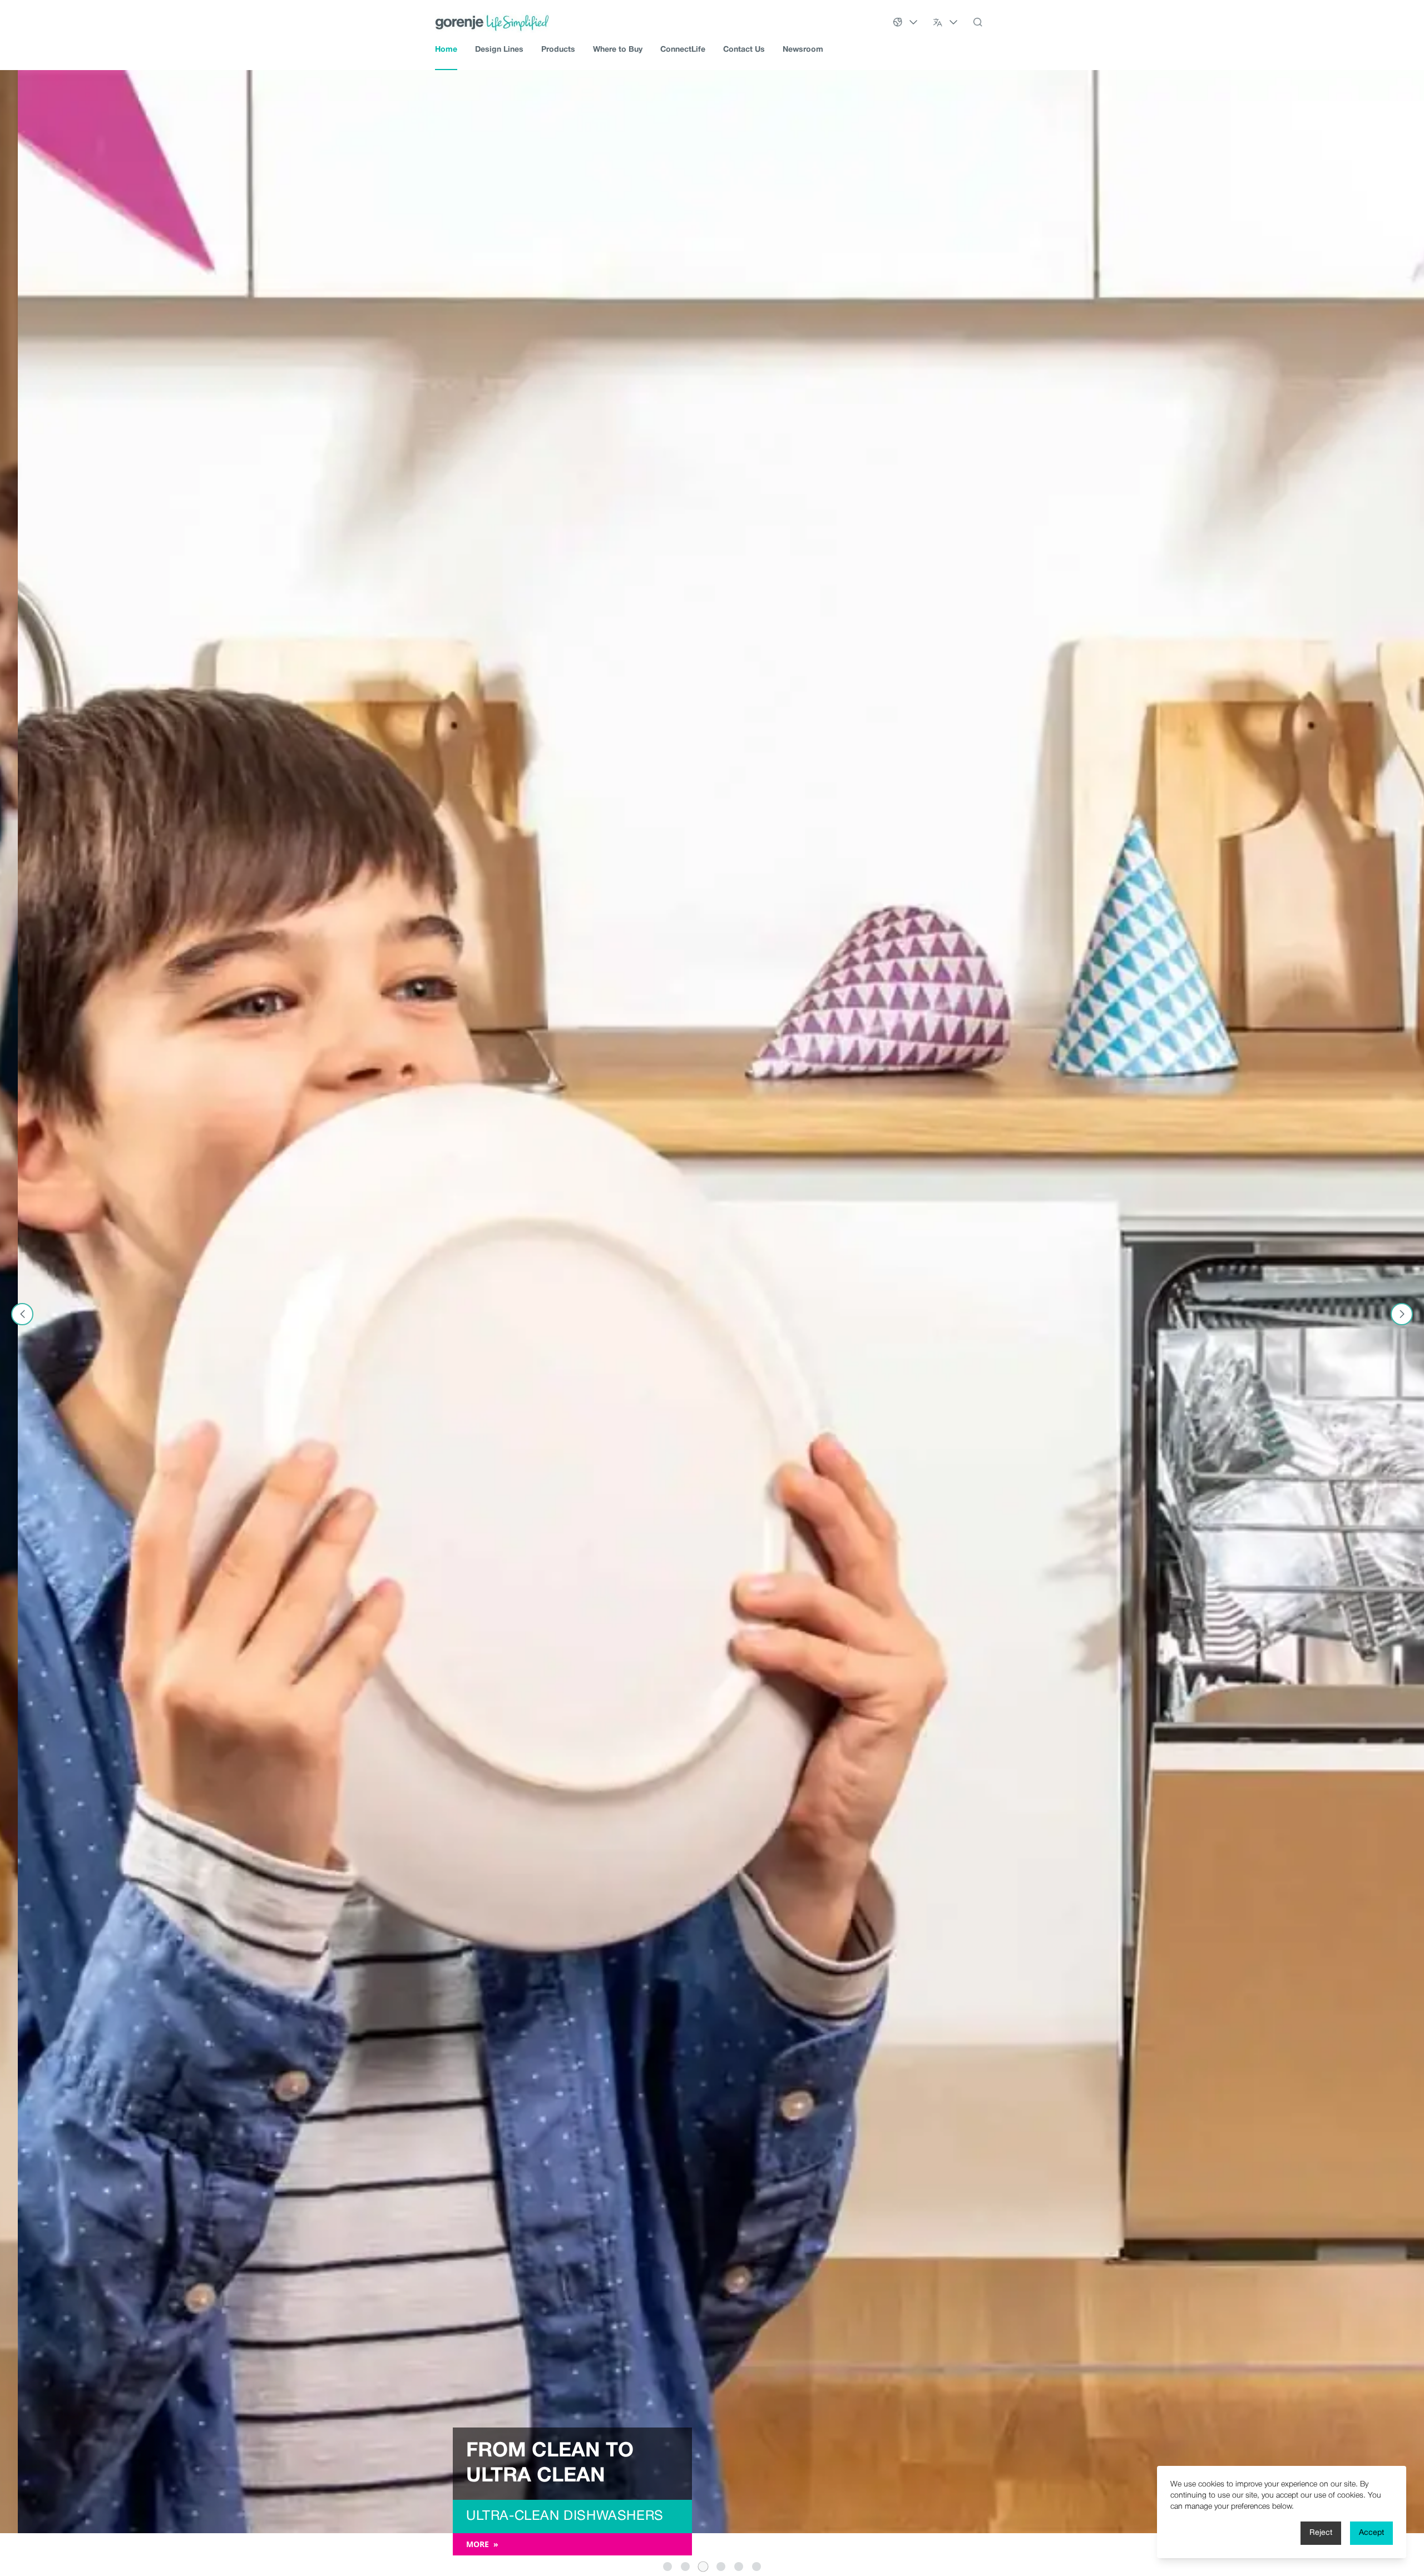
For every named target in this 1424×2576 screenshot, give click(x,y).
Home (446, 50)
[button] (667, 2567)
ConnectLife (683, 50)
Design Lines (499, 50)
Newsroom (803, 50)
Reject (1321, 2533)
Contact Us (744, 50)
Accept (1371, 2533)
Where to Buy (618, 50)
